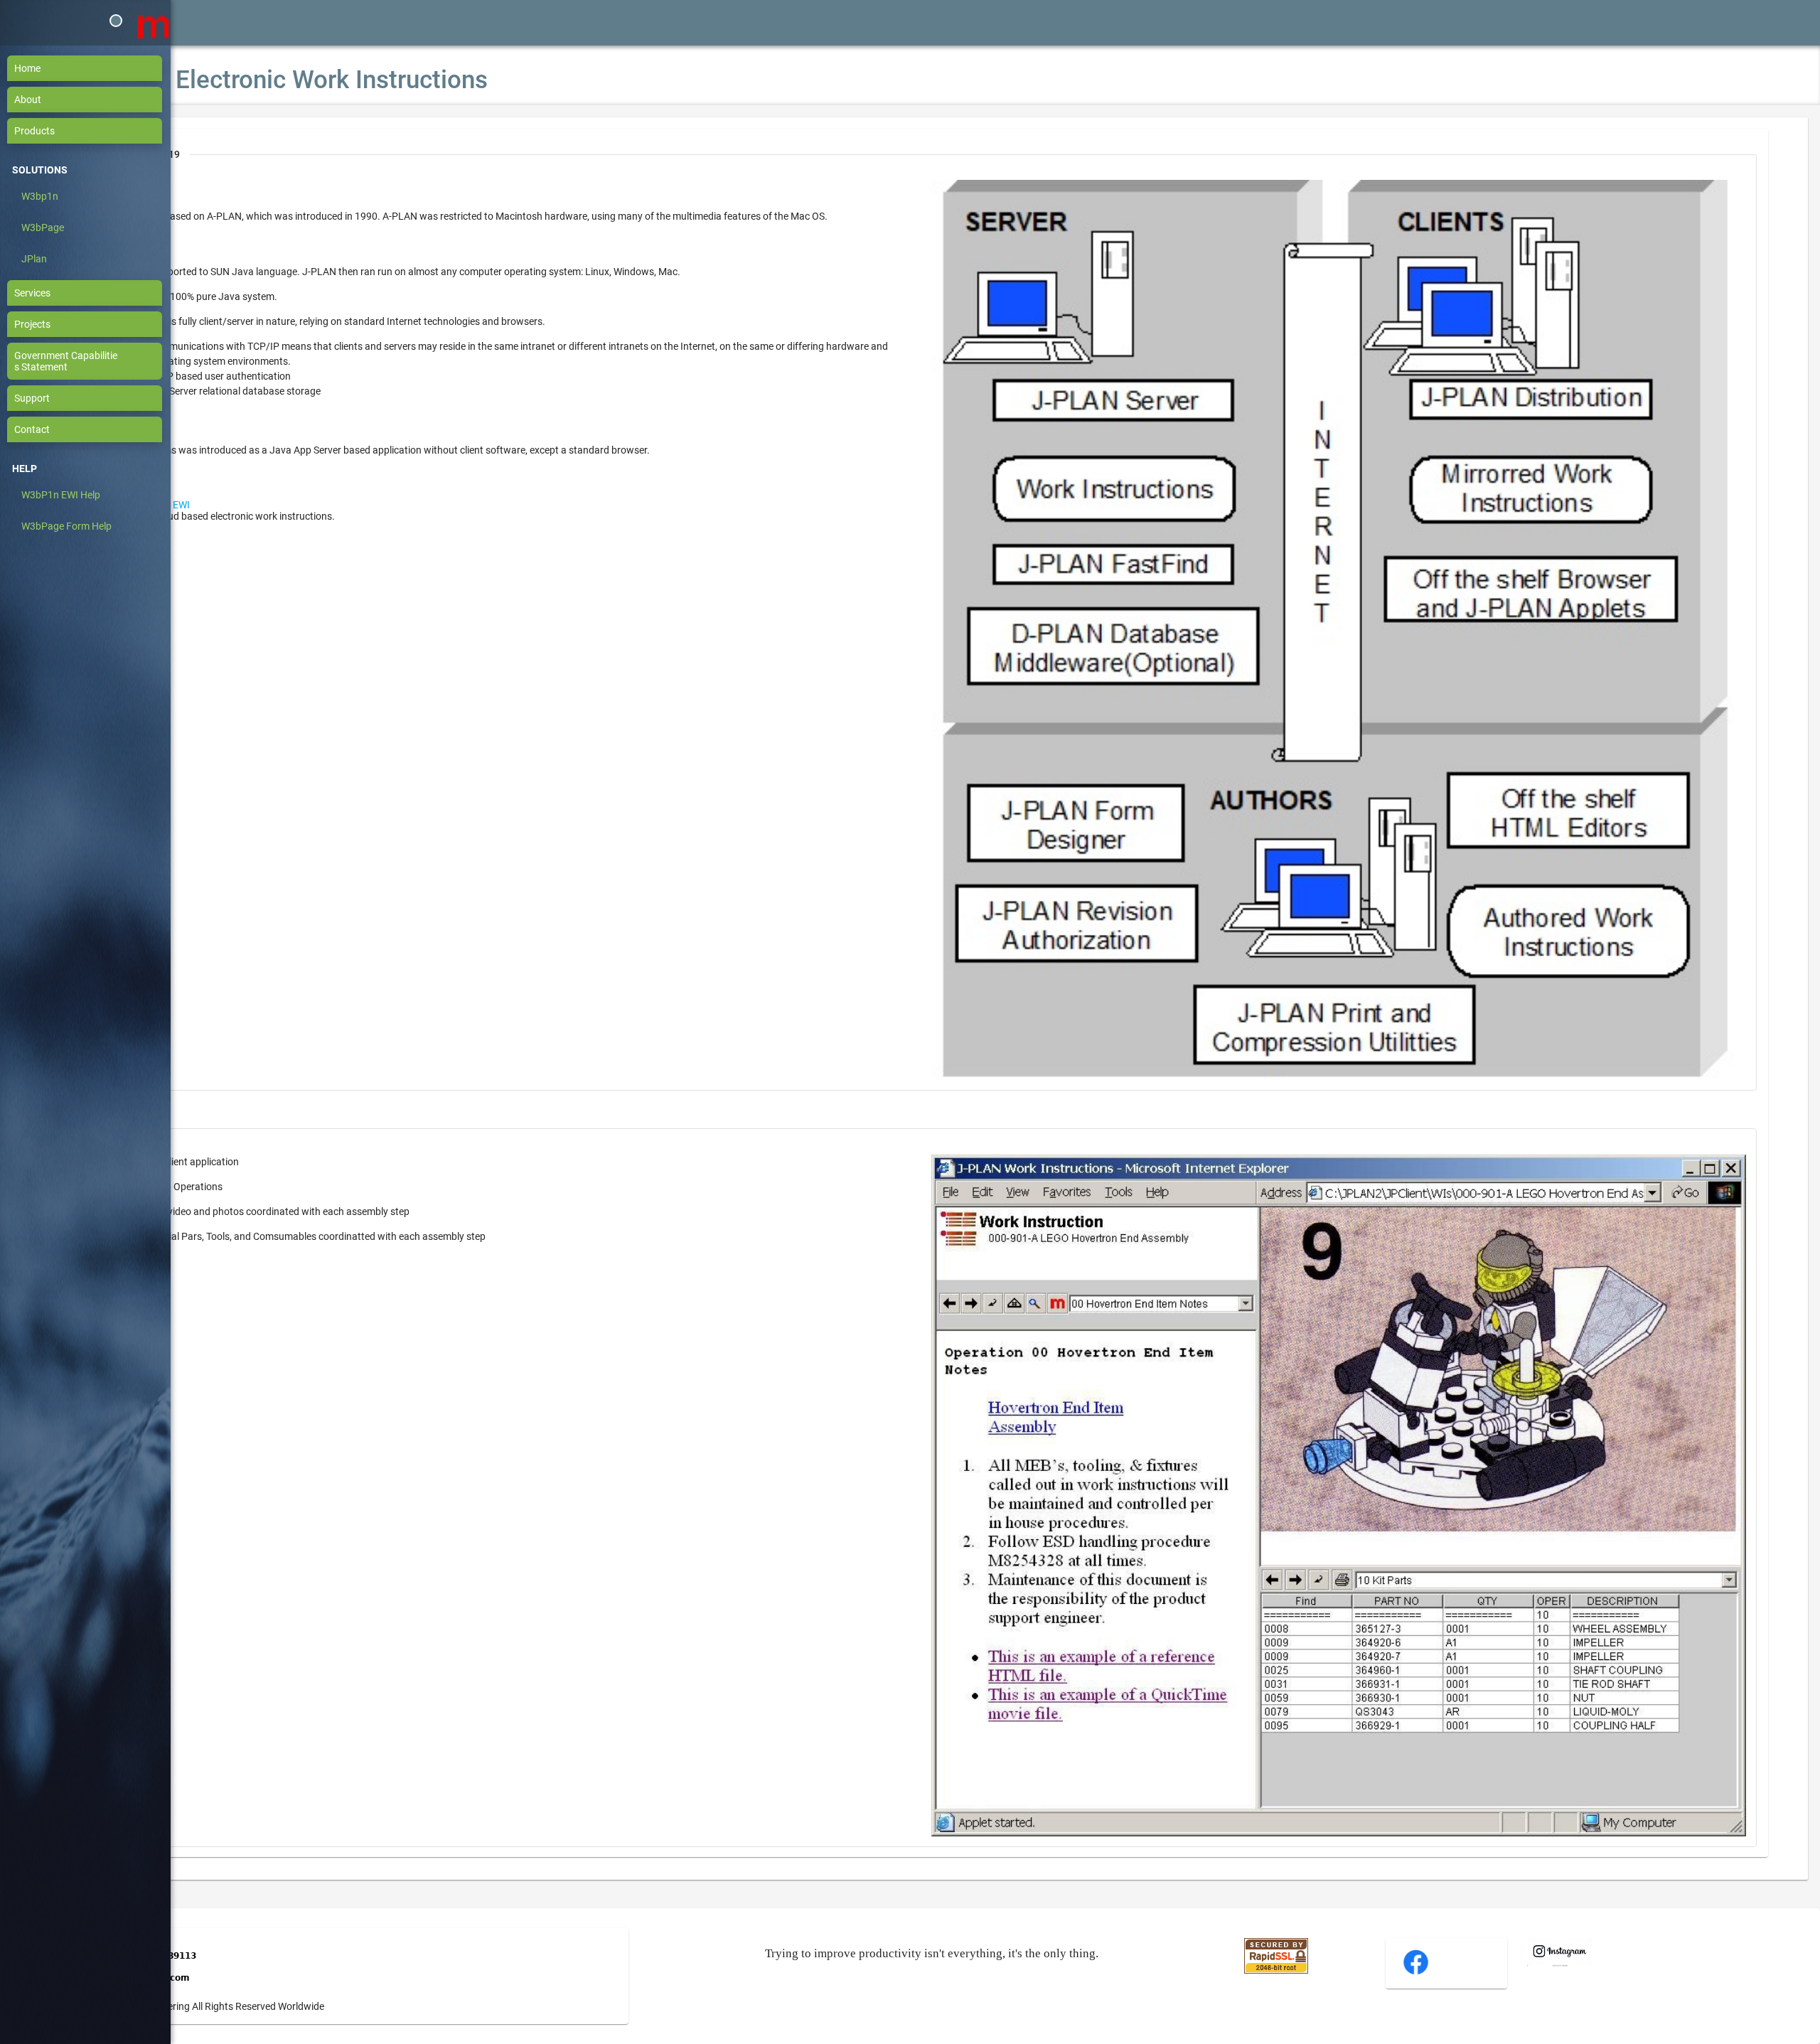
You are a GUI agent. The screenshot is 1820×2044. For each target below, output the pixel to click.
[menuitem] (92, 68)
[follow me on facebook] (1416, 1973)
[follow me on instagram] (1560, 1963)
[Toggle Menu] (116, 21)
